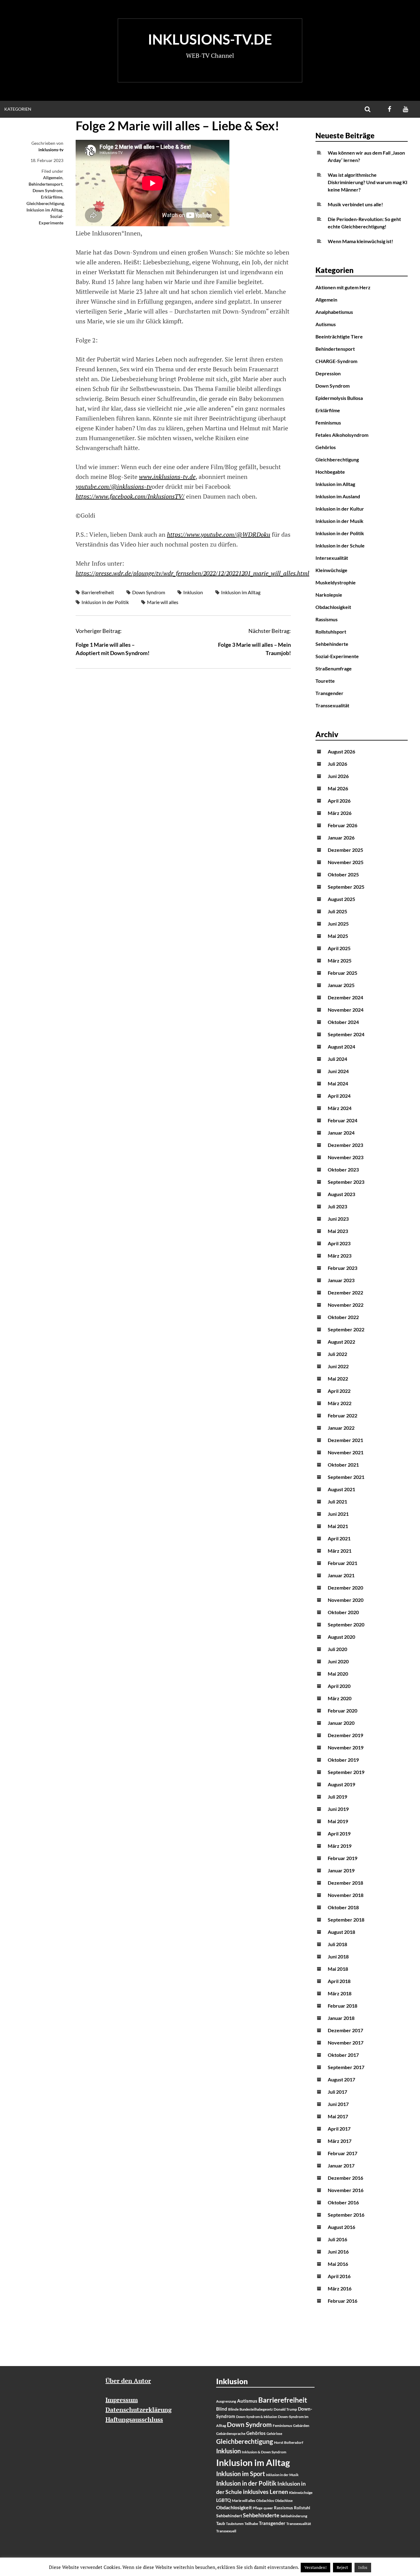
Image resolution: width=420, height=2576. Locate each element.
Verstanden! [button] (315, 2567)
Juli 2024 (337, 1059)
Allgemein (53, 178)
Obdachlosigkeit (333, 607)
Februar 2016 (343, 2301)
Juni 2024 (338, 1071)
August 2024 (341, 1047)
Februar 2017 (343, 2153)
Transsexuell (226, 2531)
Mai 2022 (338, 1379)
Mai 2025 (338, 936)
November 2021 (346, 1452)
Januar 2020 (341, 1723)
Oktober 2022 (343, 1317)
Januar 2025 (341, 985)
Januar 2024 (341, 1133)
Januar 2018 (341, 2018)
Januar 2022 (341, 1428)
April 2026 (339, 801)
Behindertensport (46, 184)
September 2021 (346, 1477)
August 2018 (341, 1932)
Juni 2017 (338, 2104)
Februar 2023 (343, 1268)
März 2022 (340, 1403)
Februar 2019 (343, 1858)
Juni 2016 (338, 2252)
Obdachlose (284, 2501)
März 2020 (340, 1698)
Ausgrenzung (226, 2401)
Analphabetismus (334, 312)
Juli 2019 (337, 1797)
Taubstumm (235, 2524)
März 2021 (340, 1551)
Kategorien (18, 109)
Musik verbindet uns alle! (355, 204)
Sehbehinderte (332, 644)
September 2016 (346, 2215)
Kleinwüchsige (331, 570)
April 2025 (339, 948)
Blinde (233, 2409)
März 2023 (340, 1256)
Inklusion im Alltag (44, 210)
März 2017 (340, 2141)
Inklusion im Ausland (338, 496)
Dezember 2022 (345, 1292)
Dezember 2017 (345, 2030)
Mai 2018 (338, 1969)
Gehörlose (274, 2434)
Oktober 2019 (343, 1760)
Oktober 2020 (343, 1612)
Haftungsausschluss (134, 2419)
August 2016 (341, 2227)
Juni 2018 (338, 1956)
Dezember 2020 (345, 1588)
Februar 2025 (343, 973)
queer (268, 2508)
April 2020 (339, 1686)
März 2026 (340, 813)
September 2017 (346, 2067)
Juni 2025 (338, 924)
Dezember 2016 (345, 2178)
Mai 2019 (338, 1821)
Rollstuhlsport (331, 632)
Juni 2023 (338, 1219)
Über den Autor (128, 2381)
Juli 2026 (337, 764)
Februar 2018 (343, 2006)
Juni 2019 (338, 1809)
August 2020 (341, 1637)
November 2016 (346, 2190)
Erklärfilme (52, 197)
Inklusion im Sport (241, 2474)
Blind (222, 2409)
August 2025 (341, 899)
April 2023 (339, 1243)
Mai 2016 (338, 2264)
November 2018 (346, 1895)
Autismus (326, 324)
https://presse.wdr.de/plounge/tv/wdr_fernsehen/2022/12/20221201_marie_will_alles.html (192, 573)
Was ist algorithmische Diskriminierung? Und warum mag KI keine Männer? (368, 182)
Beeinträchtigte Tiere (339, 336)
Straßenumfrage (334, 668)
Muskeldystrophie (336, 582)
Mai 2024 (338, 1083)
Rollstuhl (302, 2508)
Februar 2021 (343, 1563)
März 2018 (340, 1993)
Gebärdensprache (231, 2434)
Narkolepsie (329, 595)
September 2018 (346, 1920)
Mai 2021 (338, 1526)
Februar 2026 (343, 825)
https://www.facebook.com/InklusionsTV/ (130, 496)
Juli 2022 (337, 1354)
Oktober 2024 (343, 1022)
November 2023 (346, 1157)
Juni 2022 (338, 1366)
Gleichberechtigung (45, 203)
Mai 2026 (338, 788)
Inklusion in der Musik (339, 521)
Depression (328, 373)
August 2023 (341, 1194)
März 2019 (340, 1846)
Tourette (325, 681)
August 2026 (341, 751)
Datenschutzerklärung (139, 2410)
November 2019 (346, 1747)
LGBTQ (224, 2500)
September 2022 (346, 1329)
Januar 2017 (341, 2165)
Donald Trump (285, 2409)
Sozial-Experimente (337, 656)
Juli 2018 (337, 1944)
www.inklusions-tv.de (167, 477)
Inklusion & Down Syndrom (264, 2452)
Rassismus (327, 619)
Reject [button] (342, 2567)
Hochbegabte (330, 472)
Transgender (329, 693)
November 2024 (346, 1010)
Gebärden (301, 2426)
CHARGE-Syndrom (336, 361)
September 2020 (346, 1624)
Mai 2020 (338, 1674)
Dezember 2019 (345, 1735)
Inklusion (193, 592)
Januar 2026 (341, 838)
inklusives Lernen (265, 2492)
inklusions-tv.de (210, 39)
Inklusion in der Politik (105, 602)
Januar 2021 (341, 1575)
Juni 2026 (338, 776)
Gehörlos (326, 447)
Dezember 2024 (345, 997)
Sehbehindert (229, 2516)
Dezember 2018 (345, 1883)
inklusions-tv (51, 150)
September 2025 (346, 887)
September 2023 (346, 1182)
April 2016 (339, 2276)
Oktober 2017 (343, 2055)
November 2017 (346, 2043)
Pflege (258, 2508)
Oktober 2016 (343, 2202)
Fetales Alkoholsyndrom (342, 435)
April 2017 (339, 2129)
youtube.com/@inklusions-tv (114, 486)
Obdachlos (265, 2501)
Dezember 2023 (345, 1145)
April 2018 (339, 1981)
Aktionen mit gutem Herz (343, 287)
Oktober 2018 (343, 1907)
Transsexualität (332, 705)
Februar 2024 (343, 1120)
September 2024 (346, 1034)
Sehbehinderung (294, 2516)
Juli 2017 (337, 2092)
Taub (221, 2523)
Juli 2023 (337, 1206)
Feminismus (328, 423)
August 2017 (341, 2079)
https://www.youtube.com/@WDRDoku (219, 534)
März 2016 (340, 2288)
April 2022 (339, 1391)
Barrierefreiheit (98, 592)
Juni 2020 (338, 1661)
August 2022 (341, 1342)
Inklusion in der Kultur (340, 509)
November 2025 (346, 862)
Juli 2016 (337, 2239)
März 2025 (340, 960)
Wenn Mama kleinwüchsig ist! (361, 241)
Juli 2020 (337, 1649)
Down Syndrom (48, 190)
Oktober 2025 (343, 874)
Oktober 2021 (343, 1465)
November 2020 (346, 1600)
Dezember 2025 (345, 850)
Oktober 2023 (343, 1169)
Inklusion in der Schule (340, 545)
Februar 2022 (343, 1415)
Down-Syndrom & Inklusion (257, 2417)
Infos (363, 2567)
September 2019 (346, 1772)
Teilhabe (251, 2524)
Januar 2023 (341, 1280)
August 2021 (341, 1489)
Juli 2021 (337, 1501)
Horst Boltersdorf (289, 2442)
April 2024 (339, 1096)
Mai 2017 (338, 2116)
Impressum (122, 2400)
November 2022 (346, 1305)
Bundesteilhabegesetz (256, 2409)
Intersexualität (332, 558)
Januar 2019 (341, 1870)
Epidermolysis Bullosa (339, 398)
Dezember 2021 (345, 1440)
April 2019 (339, 1833)
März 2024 (340, 1108)
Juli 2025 (337, 911)
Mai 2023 (338, 1231)
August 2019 (341, 1784)
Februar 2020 (343, 1711)
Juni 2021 (338, 1514)
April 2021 (339, 1538)
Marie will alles (163, 602)
